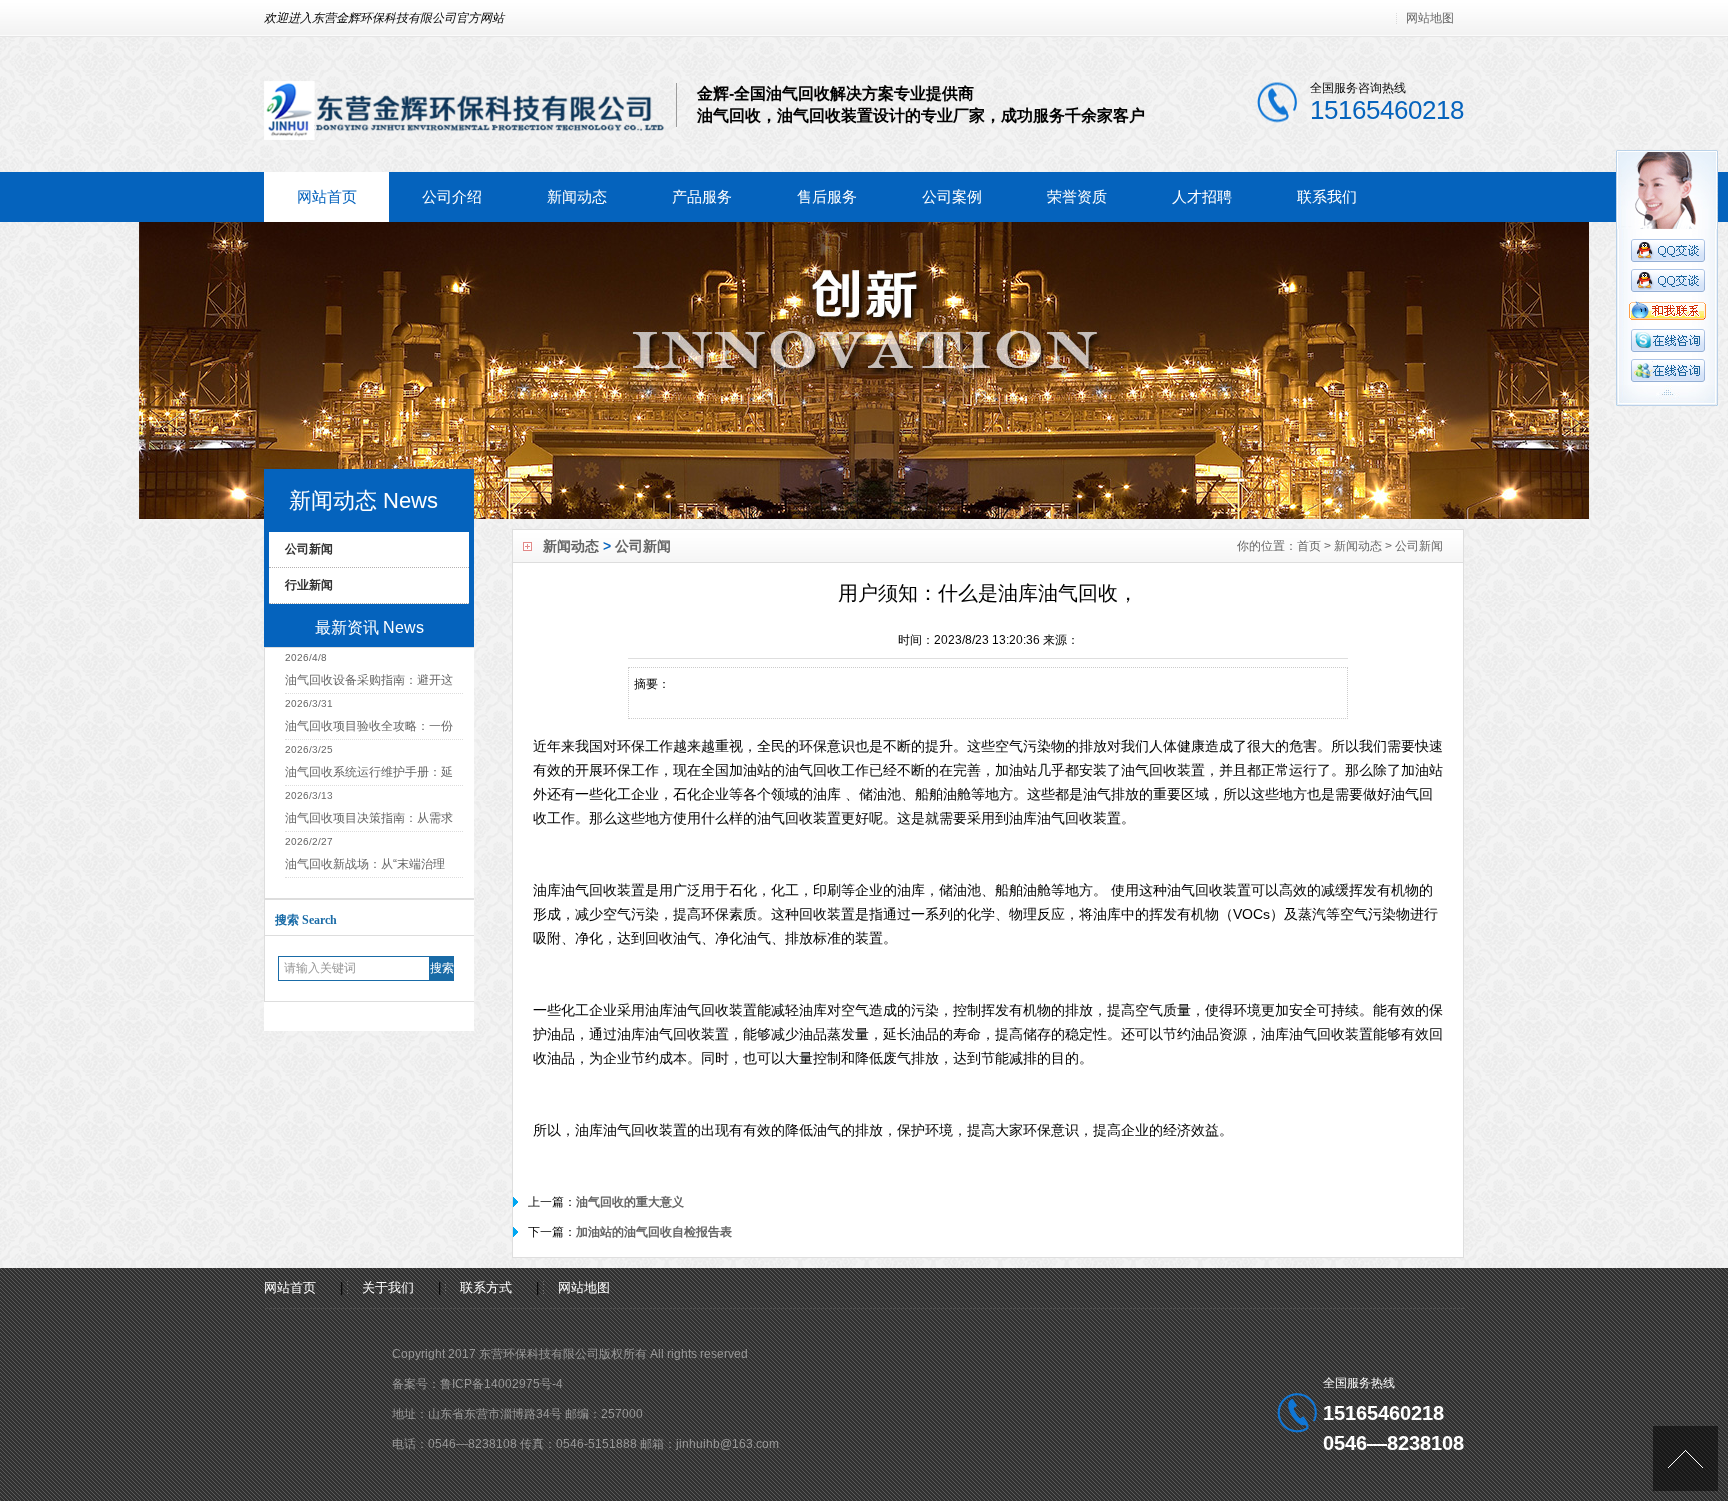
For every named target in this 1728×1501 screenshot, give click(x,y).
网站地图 (1430, 18)
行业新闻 (309, 585)
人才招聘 (1202, 196)
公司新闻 (643, 546)
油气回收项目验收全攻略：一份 (369, 726)
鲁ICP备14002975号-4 (501, 1384)
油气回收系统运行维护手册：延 (369, 772)
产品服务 (702, 196)
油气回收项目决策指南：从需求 (369, 818)
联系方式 (486, 1287)
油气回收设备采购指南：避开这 (369, 680)
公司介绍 (452, 196)
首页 (1309, 546)
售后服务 (827, 196)
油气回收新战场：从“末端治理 (365, 864)
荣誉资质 (1077, 196)
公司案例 (952, 196)
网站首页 (327, 196)
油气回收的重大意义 (630, 1202)
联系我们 (1327, 196)
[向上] (1685, 1458)
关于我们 (388, 1287)
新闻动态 (577, 196)
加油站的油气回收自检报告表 (654, 1232)
